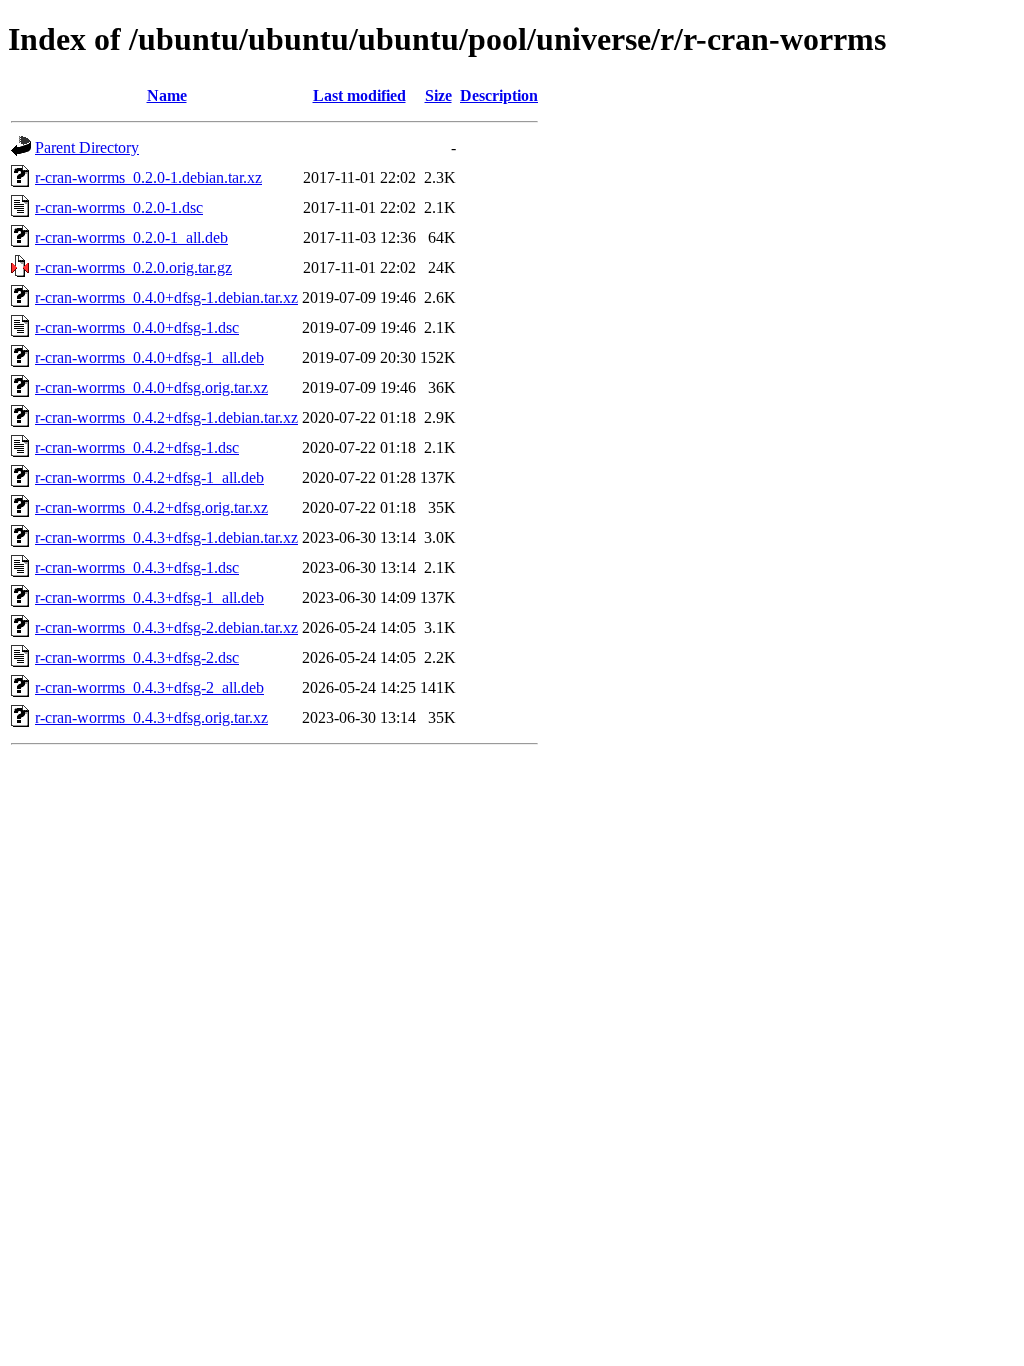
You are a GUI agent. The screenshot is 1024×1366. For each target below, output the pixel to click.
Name (167, 95)
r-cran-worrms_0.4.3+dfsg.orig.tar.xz (151, 717)
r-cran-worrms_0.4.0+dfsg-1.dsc (137, 327)
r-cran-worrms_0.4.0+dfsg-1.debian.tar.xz (166, 297)
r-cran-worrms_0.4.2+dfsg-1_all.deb (149, 477)
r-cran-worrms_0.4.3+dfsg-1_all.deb (149, 597)
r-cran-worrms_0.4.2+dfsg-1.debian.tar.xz (166, 417)
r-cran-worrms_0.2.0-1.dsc (119, 207)
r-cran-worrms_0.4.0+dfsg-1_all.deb (149, 357)
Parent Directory (87, 147)
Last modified (359, 95)
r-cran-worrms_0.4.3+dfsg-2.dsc (137, 657)
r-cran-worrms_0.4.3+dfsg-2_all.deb (149, 687)
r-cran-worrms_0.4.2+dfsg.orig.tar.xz (151, 507)
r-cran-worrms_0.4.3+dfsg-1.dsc (137, 567)
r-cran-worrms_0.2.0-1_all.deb (131, 237)
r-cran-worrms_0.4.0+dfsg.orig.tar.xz (151, 387)
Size (438, 95)
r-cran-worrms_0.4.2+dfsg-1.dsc (137, 447)
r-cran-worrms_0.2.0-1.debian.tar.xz (148, 177)
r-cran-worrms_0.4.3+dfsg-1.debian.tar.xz (166, 537)
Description (499, 95)
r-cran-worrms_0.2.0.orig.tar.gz (133, 267)
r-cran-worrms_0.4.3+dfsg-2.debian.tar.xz (166, 627)
